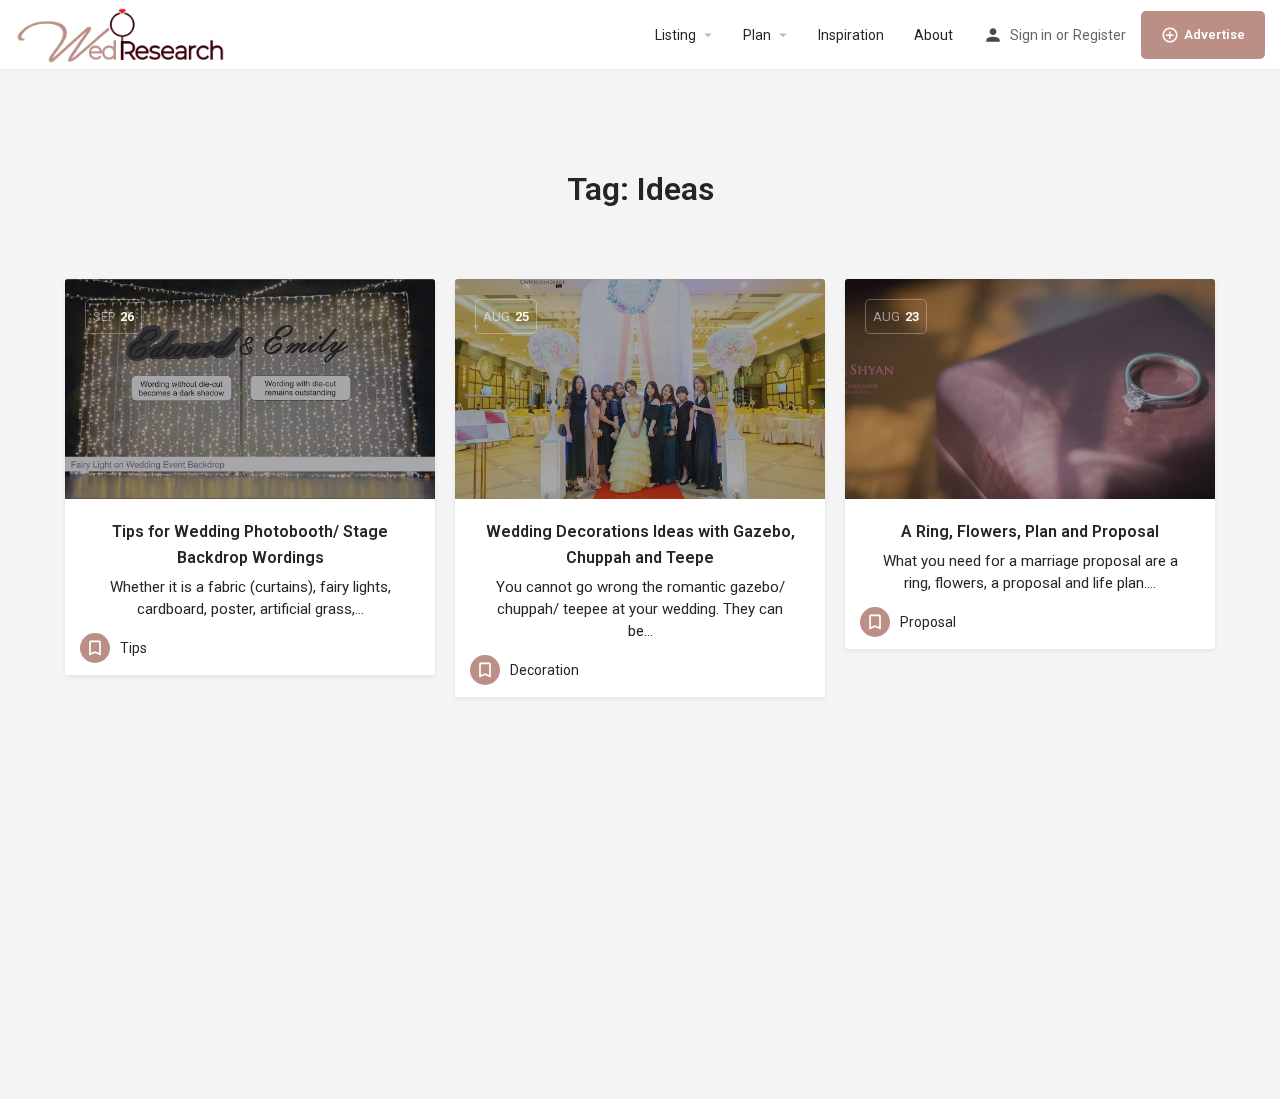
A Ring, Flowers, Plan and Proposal (1030, 531)
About (933, 35)
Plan (757, 35)
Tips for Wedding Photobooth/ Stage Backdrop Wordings (250, 544)
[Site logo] (122, 34)
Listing (675, 35)
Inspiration (851, 35)
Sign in (1031, 35)
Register (1099, 35)
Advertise (1214, 34)
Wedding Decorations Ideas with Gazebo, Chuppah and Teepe (640, 544)
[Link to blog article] (250, 389)
